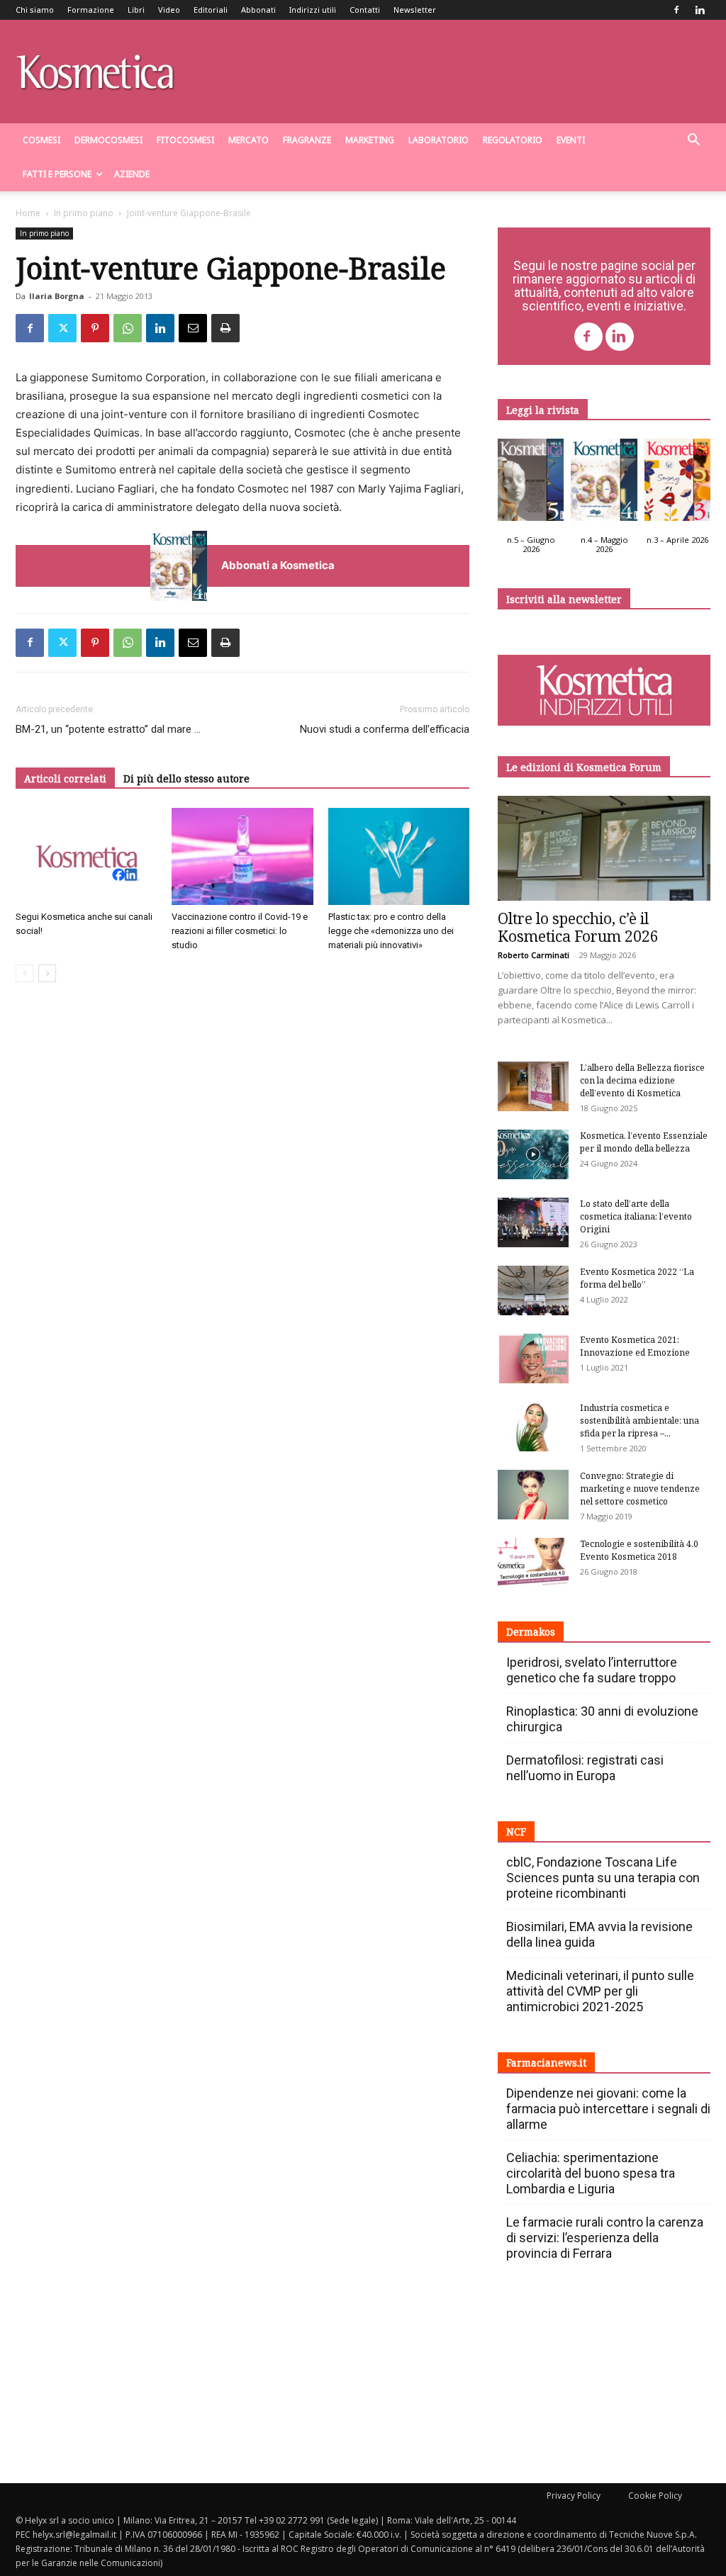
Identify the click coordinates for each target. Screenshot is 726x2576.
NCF (516, 1832)
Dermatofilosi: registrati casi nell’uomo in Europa (585, 1768)
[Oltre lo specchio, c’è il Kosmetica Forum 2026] (604, 848)
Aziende (132, 174)
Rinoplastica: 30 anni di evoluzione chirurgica (602, 1719)
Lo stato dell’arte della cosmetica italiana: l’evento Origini (636, 1216)
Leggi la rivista (543, 410)
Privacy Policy (574, 2496)
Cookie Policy (655, 2496)
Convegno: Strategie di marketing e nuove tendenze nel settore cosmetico (640, 1489)
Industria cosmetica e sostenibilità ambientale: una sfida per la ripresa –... (640, 1421)
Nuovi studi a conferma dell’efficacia (385, 729)
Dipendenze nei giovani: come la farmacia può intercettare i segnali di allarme (608, 2109)
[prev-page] (24, 973)
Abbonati (258, 10)
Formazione (91, 10)
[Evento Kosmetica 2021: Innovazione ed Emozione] (533, 1359)
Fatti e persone (57, 174)
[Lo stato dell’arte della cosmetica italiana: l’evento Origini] (533, 1222)
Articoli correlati (65, 778)
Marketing (370, 140)
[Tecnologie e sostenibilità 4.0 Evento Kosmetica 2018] (533, 1563)
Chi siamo (35, 10)
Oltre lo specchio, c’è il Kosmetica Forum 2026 (578, 927)
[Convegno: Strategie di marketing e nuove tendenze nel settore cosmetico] (533, 1495)
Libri (136, 10)
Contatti (365, 10)
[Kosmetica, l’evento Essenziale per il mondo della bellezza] (533, 1154)
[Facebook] (676, 10)
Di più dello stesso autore (186, 778)
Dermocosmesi (108, 140)
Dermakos (531, 1632)
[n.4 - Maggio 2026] (604, 483)
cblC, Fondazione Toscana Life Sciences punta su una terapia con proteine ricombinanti (603, 1878)
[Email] (193, 328)
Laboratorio (439, 140)
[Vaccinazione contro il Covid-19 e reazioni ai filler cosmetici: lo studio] (242, 856)
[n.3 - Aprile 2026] (677, 483)
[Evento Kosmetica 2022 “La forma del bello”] (533, 1290)
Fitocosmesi (185, 140)
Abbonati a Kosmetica (278, 565)
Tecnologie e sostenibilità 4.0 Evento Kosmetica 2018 (639, 1550)
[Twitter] (62, 328)
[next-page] (47, 973)
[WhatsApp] (128, 328)
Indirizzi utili (313, 10)
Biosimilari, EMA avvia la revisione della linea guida (599, 1934)
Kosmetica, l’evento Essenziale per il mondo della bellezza (644, 1142)
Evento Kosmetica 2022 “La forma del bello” (637, 1278)
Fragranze (307, 140)
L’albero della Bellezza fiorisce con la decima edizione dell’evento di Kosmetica (642, 1080)
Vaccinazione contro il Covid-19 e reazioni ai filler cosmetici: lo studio (240, 931)
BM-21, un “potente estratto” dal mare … (108, 729)
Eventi (571, 140)
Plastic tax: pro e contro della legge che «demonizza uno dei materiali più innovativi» (391, 931)
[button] (693, 141)
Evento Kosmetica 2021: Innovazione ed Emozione (635, 1346)
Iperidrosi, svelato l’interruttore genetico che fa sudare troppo (592, 1670)
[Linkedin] (700, 10)
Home (28, 213)
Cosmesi (41, 140)
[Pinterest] (95, 328)
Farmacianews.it (546, 2063)
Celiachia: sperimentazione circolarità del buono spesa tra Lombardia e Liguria (591, 2173)
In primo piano (84, 213)
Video (169, 10)
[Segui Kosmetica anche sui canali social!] (86, 856)
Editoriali (211, 10)
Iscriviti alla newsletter (564, 599)
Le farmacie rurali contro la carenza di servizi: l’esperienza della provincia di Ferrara (605, 2238)
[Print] (225, 328)
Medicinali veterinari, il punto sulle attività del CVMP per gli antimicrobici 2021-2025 (600, 1991)
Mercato (248, 140)
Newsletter (415, 10)
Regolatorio (513, 140)
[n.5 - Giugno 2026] (531, 483)
